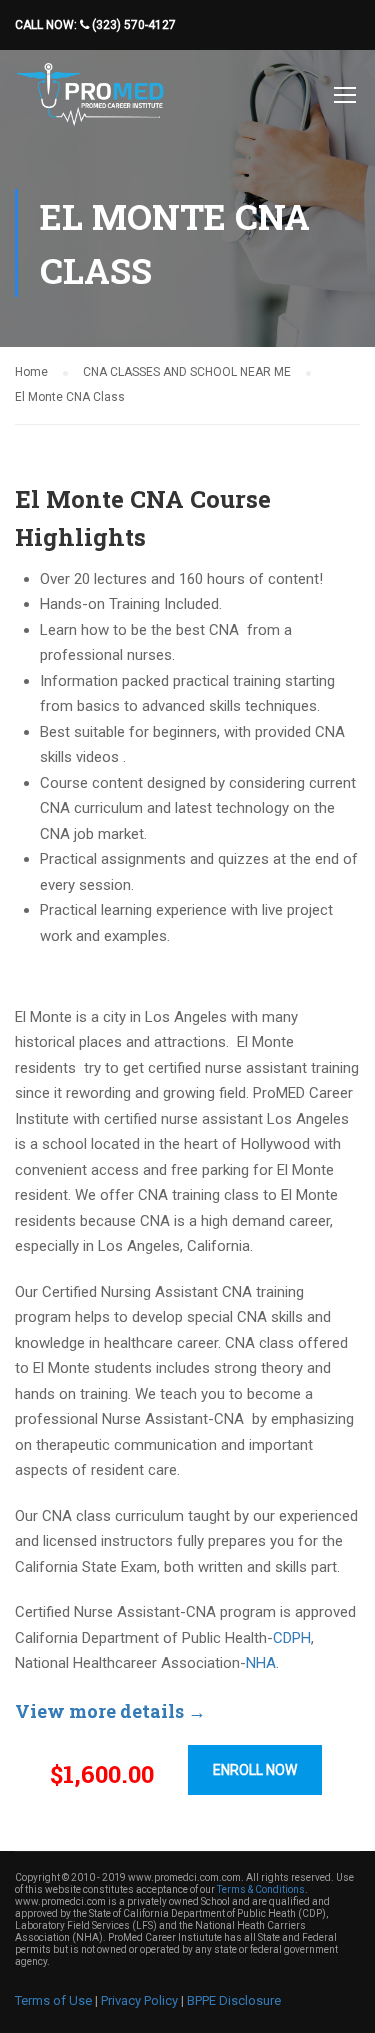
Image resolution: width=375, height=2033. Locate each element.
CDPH (292, 1638)
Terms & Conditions (261, 1889)
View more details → (110, 1711)
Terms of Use (53, 2000)
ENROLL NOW (255, 1770)
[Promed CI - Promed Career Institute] (90, 99)
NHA (261, 1663)
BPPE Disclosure (234, 2000)
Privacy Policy (139, 2000)
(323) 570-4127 (132, 25)
